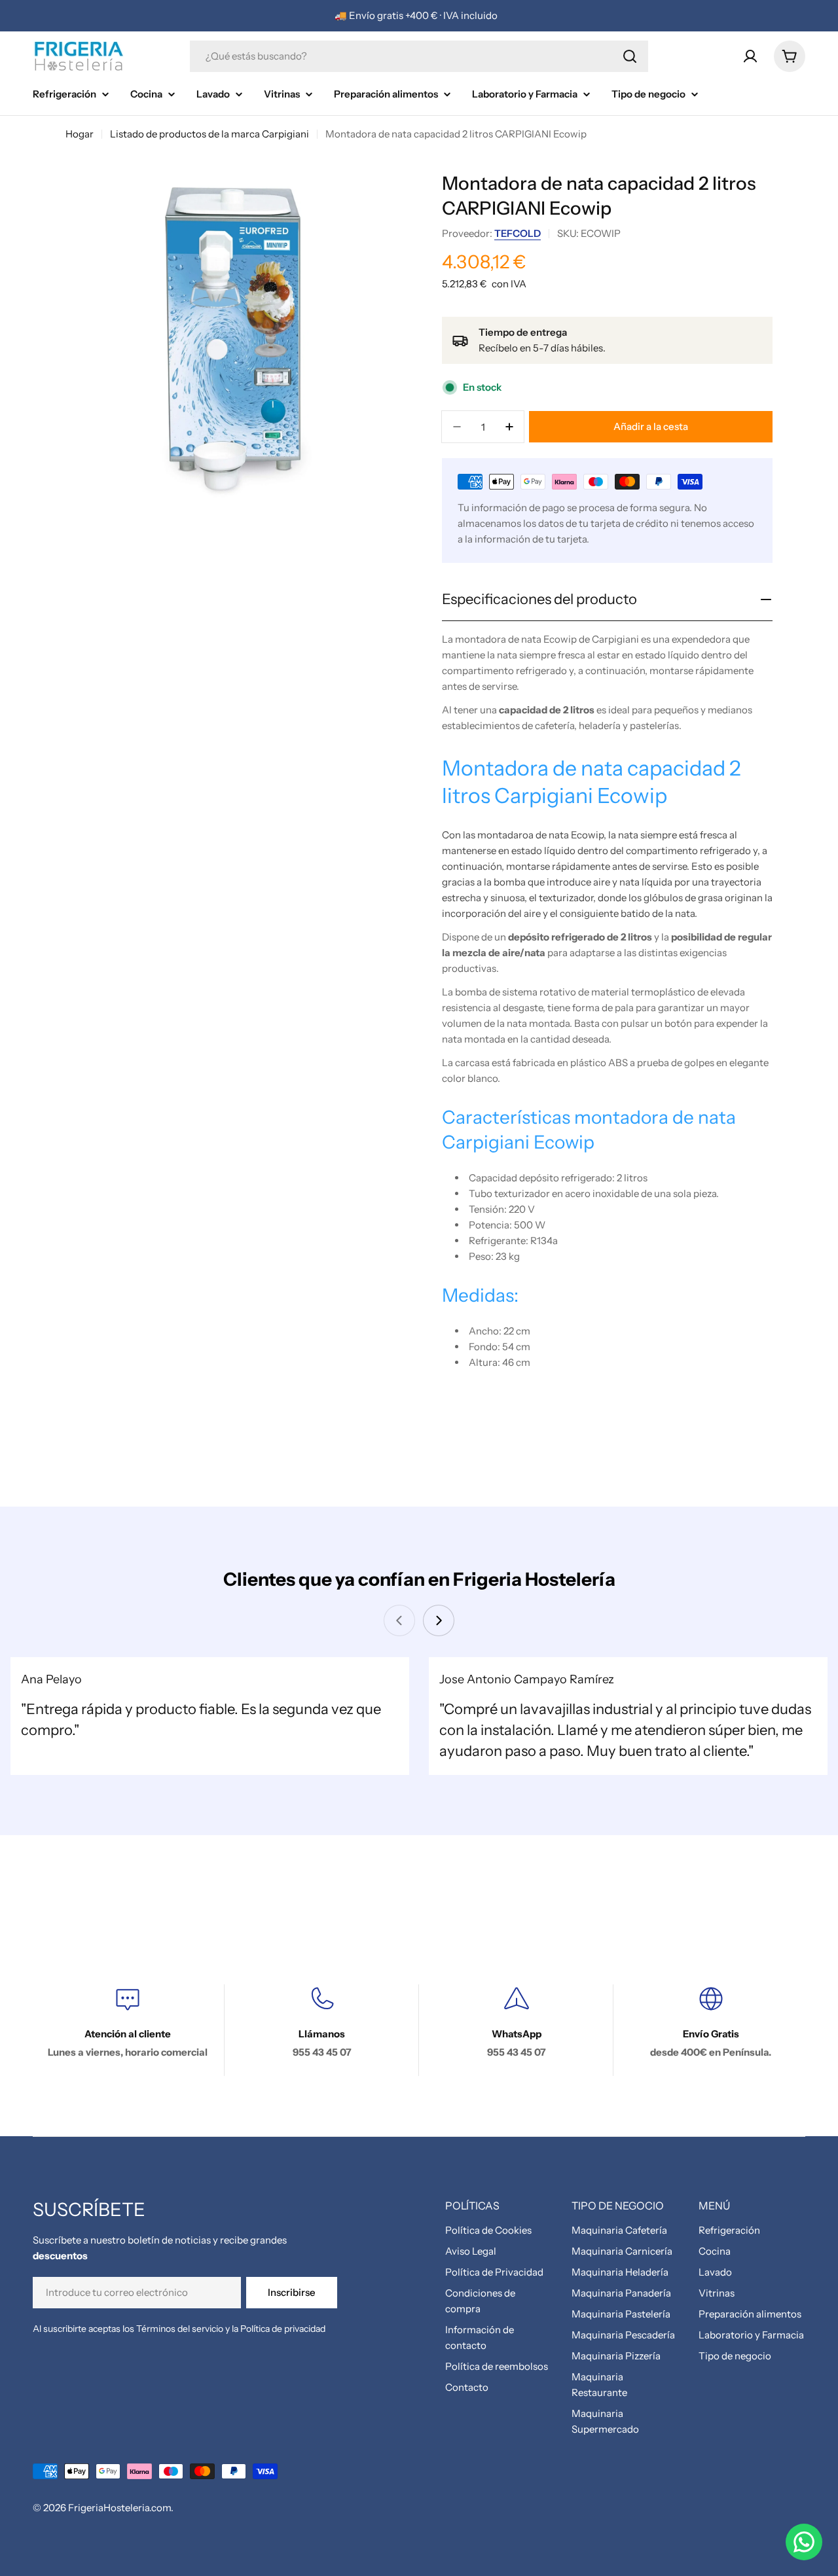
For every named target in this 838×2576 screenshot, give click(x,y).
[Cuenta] (750, 56)
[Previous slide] (399, 1620)
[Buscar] (630, 56)
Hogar (80, 134)
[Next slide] (439, 1620)
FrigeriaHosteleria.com (119, 2508)
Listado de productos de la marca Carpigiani (209, 134)
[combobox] (419, 56)
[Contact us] (804, 2542)
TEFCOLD (518, 233)
